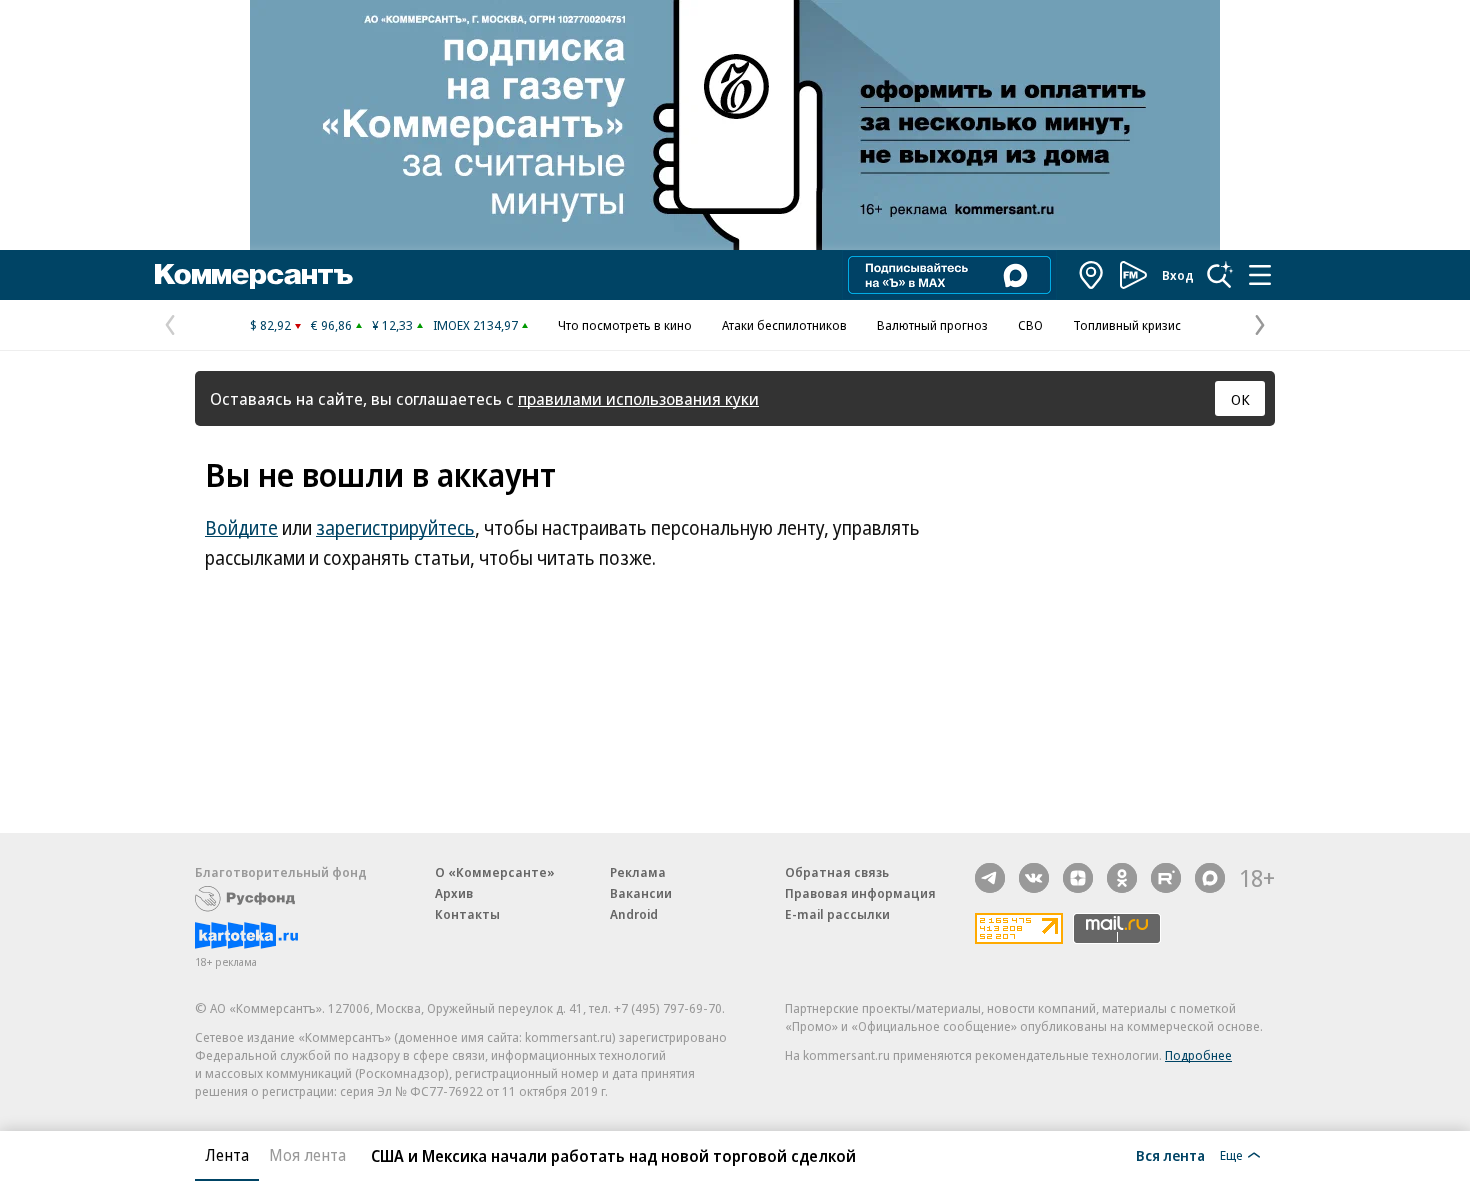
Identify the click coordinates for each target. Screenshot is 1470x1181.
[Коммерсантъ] (254, 275)
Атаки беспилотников (784, 325)
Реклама (638, 872)
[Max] (1210, 878)
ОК (1240, 399)
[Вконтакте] (1034, 878)
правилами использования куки (638, 398)
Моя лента (307, 1155)
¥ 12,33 (392, 325)
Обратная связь (837, 872)
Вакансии (641, 893)
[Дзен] (1078, 878)
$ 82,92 (270, 325)
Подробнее (1198, 1055)
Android (634, 914)
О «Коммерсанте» (495, 872)
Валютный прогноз (932, 325)
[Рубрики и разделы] (1260, 275)
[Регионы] (1092, 275)
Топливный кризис (1127, 325)
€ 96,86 (331, 325)
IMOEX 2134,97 (475, 325)
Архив (454, 893)
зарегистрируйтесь (395, 528)
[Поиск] (1220, 275)
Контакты (467, 914)
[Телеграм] (990, 878)
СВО (1030, 325)
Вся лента (1170, 1155)
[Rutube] (1166, 878)
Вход (1178, 275)
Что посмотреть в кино (625, 325)
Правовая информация (860, 893)
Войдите (241, 528)
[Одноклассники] (1122, 878)
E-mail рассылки (837, 914)
